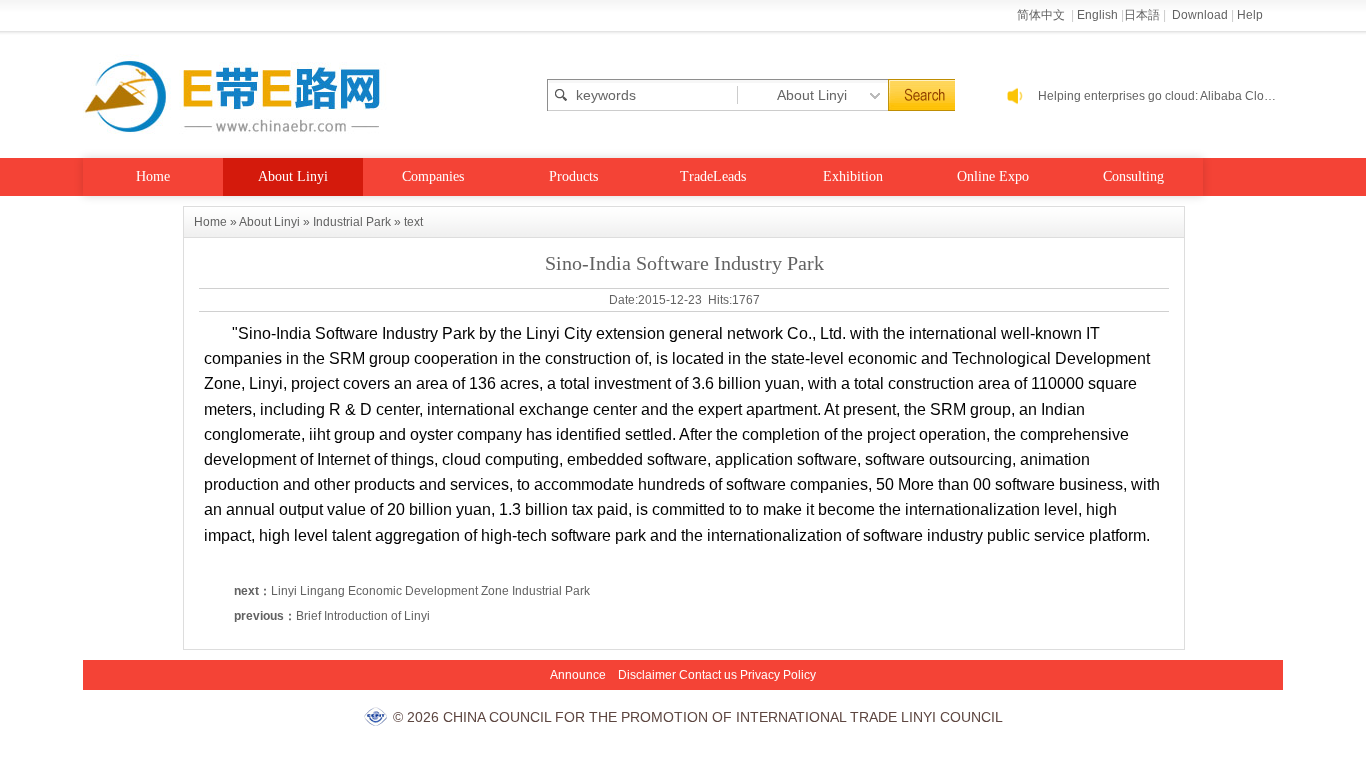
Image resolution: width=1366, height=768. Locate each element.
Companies (433, 176)
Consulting (1133, 176)
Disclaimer (647, 675)
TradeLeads (713, 176)
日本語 (1142, 15)
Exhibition (853, 176)
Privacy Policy (778, 675)
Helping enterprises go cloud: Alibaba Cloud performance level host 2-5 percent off (1160, 96)
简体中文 (1042, 15)
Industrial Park (352, 222)
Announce (578, 675)
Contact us (708, 675)
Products (573, 176)
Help (1250, 15)
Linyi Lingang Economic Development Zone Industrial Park (430, 591)
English (1097, 15)
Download (1200, 15)
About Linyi (293, 176)
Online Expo (993, 176)
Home (153, 176)
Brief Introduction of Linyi (363, 616)
